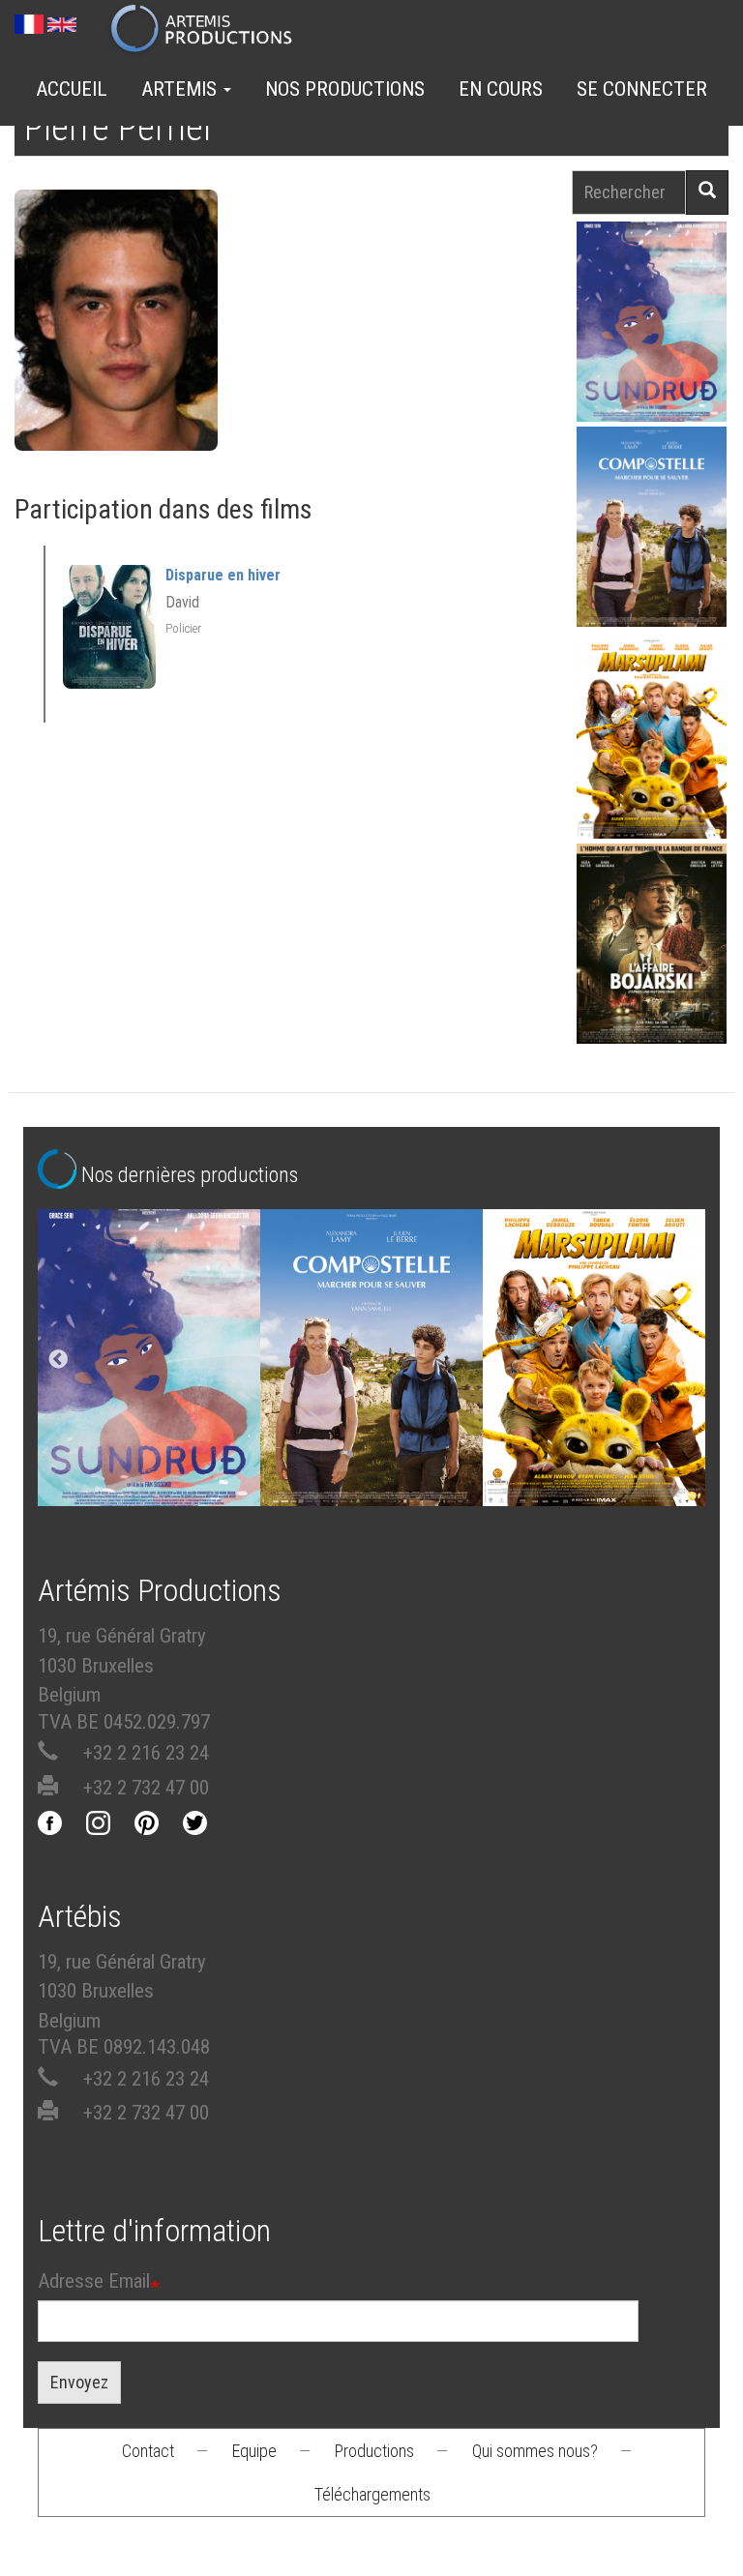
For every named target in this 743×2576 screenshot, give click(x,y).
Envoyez (79, 2382)
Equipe (254, 2451)
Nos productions (345, 89)
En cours (501, 89)
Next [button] (685, 1360)
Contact (148, 2451)
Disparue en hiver (223, 575)
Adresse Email (94, 2281)
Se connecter (642, 89)
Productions (374, 2451)
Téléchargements (372, 2494)
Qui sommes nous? (535, 2451)
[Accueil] (209, 30)
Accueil (72, 89)
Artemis (181, 89)
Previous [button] (58, 1360)
